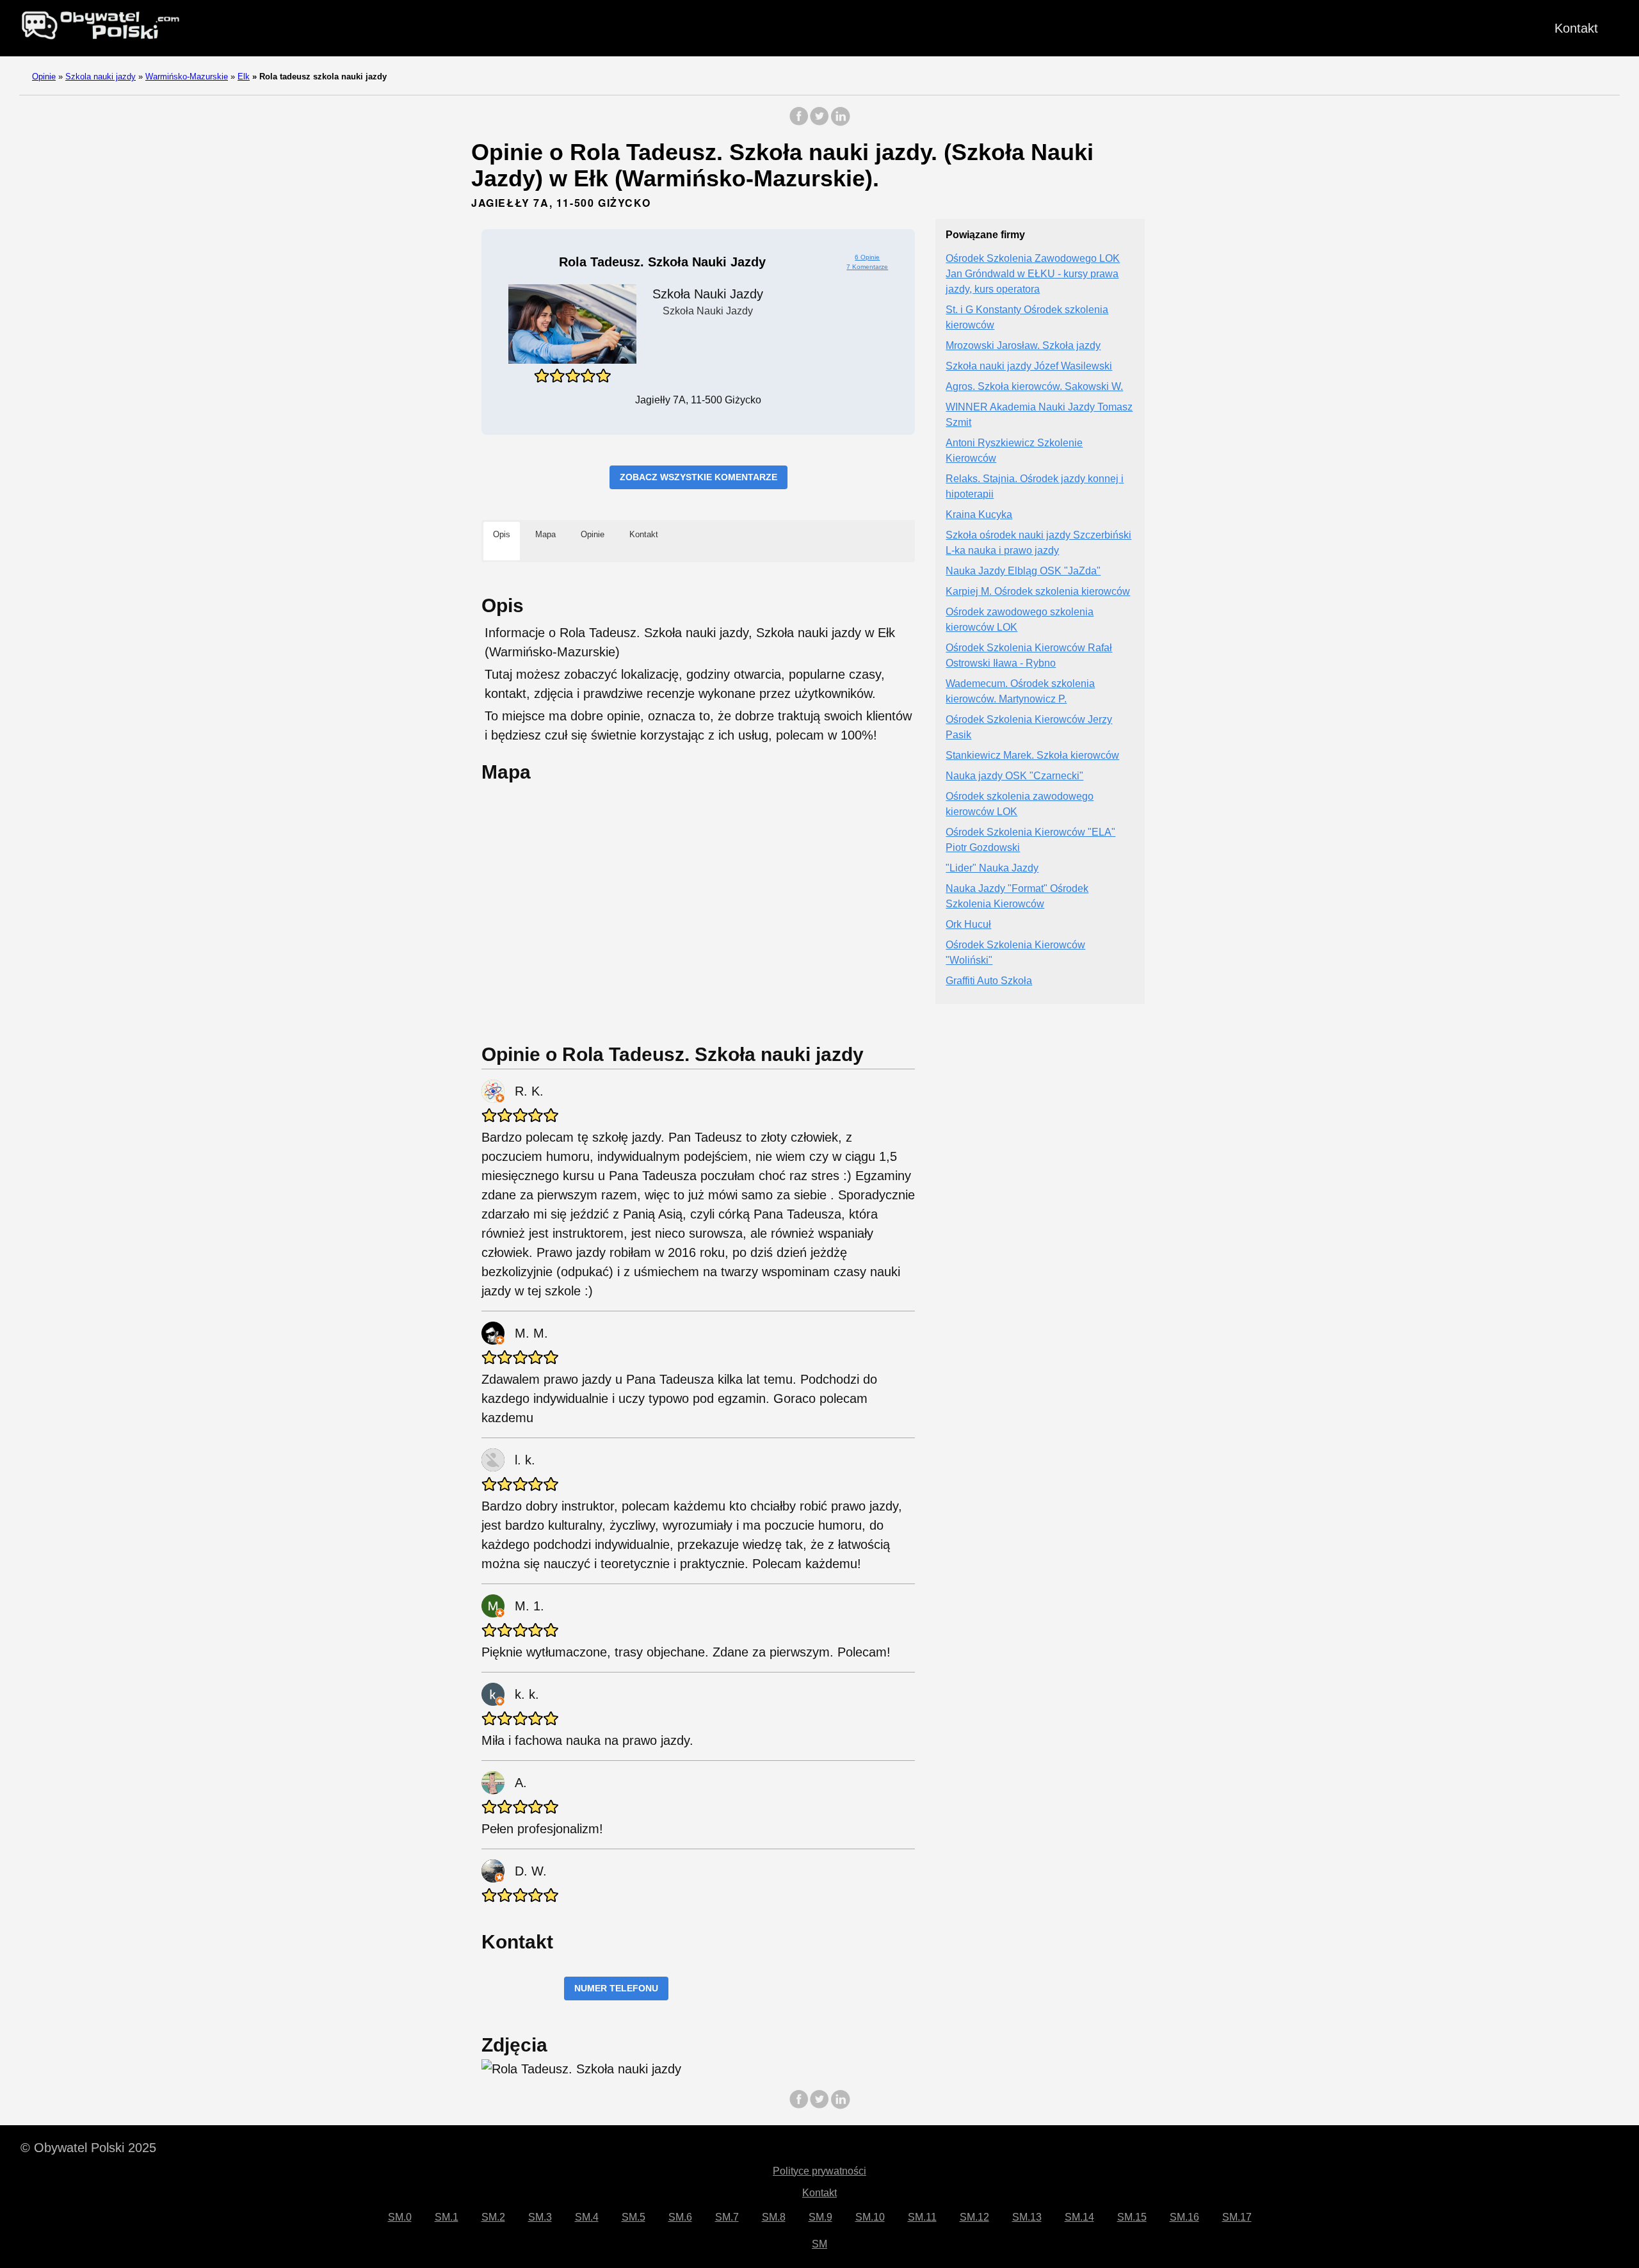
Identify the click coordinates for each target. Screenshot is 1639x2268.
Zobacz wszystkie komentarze (698, 477)
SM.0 (400, 2217)
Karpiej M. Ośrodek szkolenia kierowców (1038, 592)
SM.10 (870, 2217)
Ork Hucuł (968, 925)
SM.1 (447, 2217)
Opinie (44, 77)
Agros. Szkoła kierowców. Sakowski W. (1034, 387)
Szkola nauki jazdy (101, 77)
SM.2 (493, 2217)
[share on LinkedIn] (840, 123)
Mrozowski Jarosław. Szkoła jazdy (1023, 346)
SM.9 (820, 2217)
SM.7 (727, 2217)
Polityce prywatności (819, 2171)
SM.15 (1132, 2217)
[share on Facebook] (799, 123)
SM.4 (587, 2217)
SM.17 (1237, 2217)
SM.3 (540, 2217)
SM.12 (974, 2217)
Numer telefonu (616, 1988)
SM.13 (1027, 2217)
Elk (244, 77)
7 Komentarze (867, 267)
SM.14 (1079, 2217)
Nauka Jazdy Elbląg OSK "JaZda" (1023, 571)
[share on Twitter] (819, 123)
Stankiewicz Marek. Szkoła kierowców (1032, 756)
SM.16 (1184, 2217)
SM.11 (922, 2217)
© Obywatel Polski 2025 (88, 2148)
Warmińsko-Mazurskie (187, 77)
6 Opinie (867, 257)
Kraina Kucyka (979, 515)
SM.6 (680, 2217)
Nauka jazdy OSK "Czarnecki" (1014, 776)
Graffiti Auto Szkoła (989, 981)
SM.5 (634, 2217)
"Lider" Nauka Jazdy (992, 869)
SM (819, 2244)
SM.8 (774, 2217)
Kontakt (1576, 28)
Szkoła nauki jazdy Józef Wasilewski (1029, 367)
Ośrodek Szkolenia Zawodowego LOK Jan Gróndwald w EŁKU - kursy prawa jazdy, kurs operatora (1033, 274)
